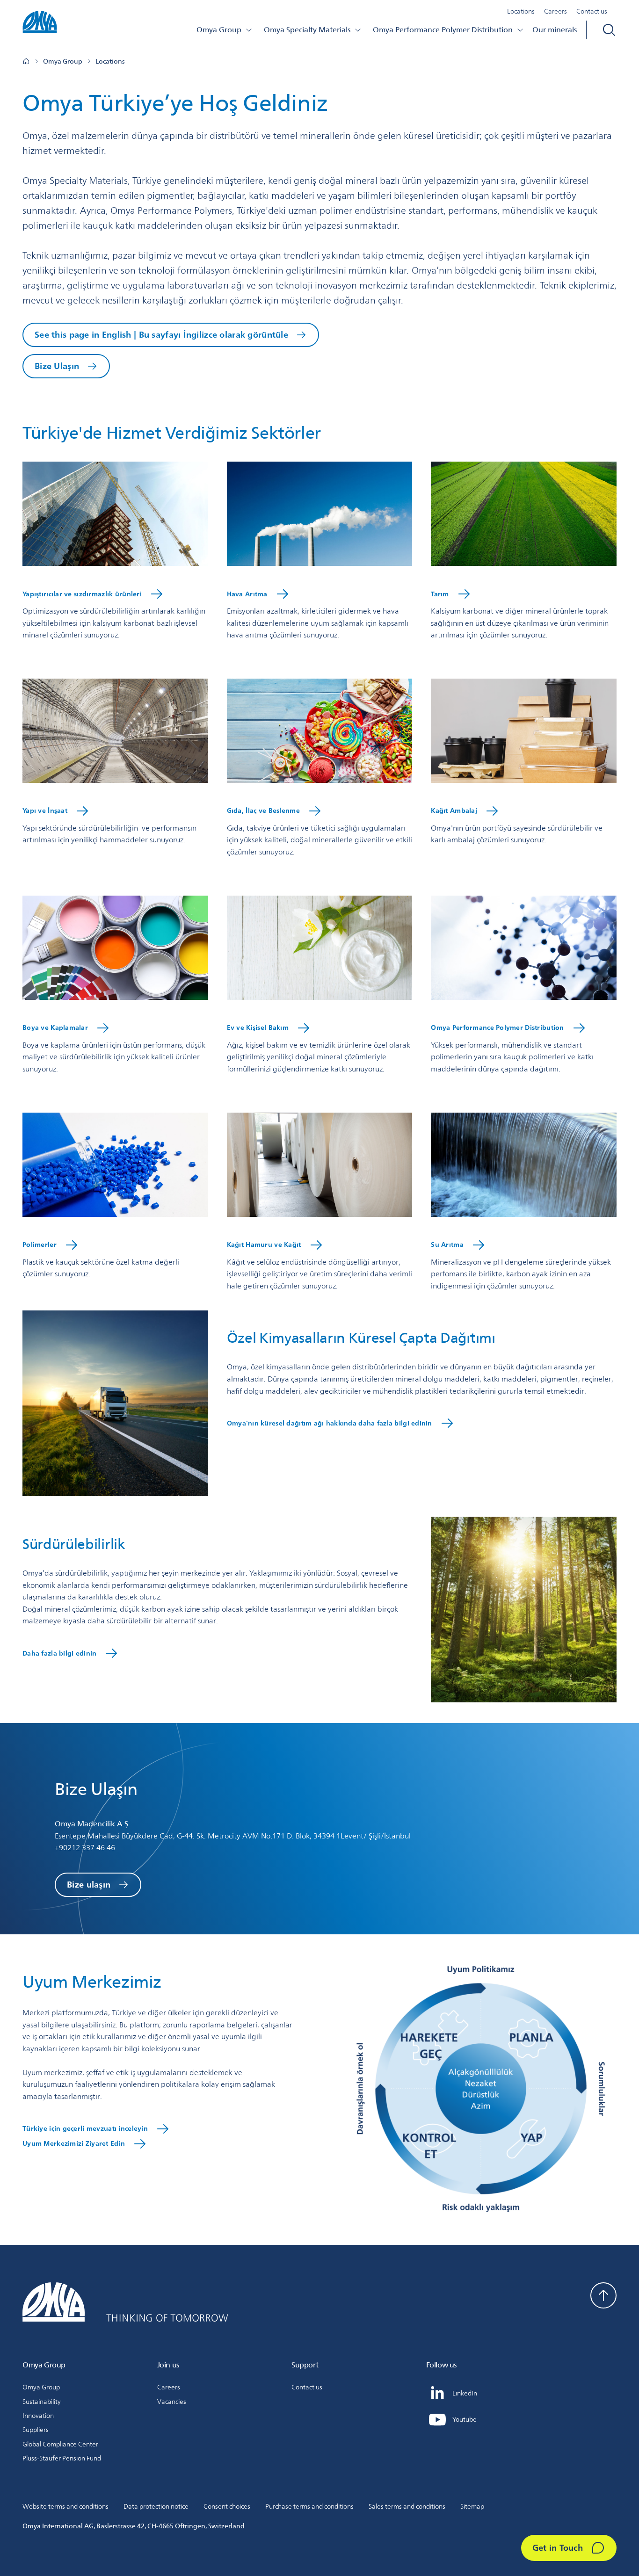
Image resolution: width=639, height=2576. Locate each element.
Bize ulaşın (89, 1884)
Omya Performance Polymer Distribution (443, 30)
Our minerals (555, 30)
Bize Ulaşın (57, 366)
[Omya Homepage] (26, 61)
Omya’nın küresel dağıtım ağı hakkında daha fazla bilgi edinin (330, 1423)
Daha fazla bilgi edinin (59, 1653)
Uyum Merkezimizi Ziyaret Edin (74, 2143)
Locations (521, 11)
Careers (555, 11)
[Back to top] (603, 2295)
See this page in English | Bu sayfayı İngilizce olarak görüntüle (161, 334)
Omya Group (219, 30)
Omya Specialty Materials (307, 30)
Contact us (592, 11)
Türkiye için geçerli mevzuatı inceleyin (85, 2128)
